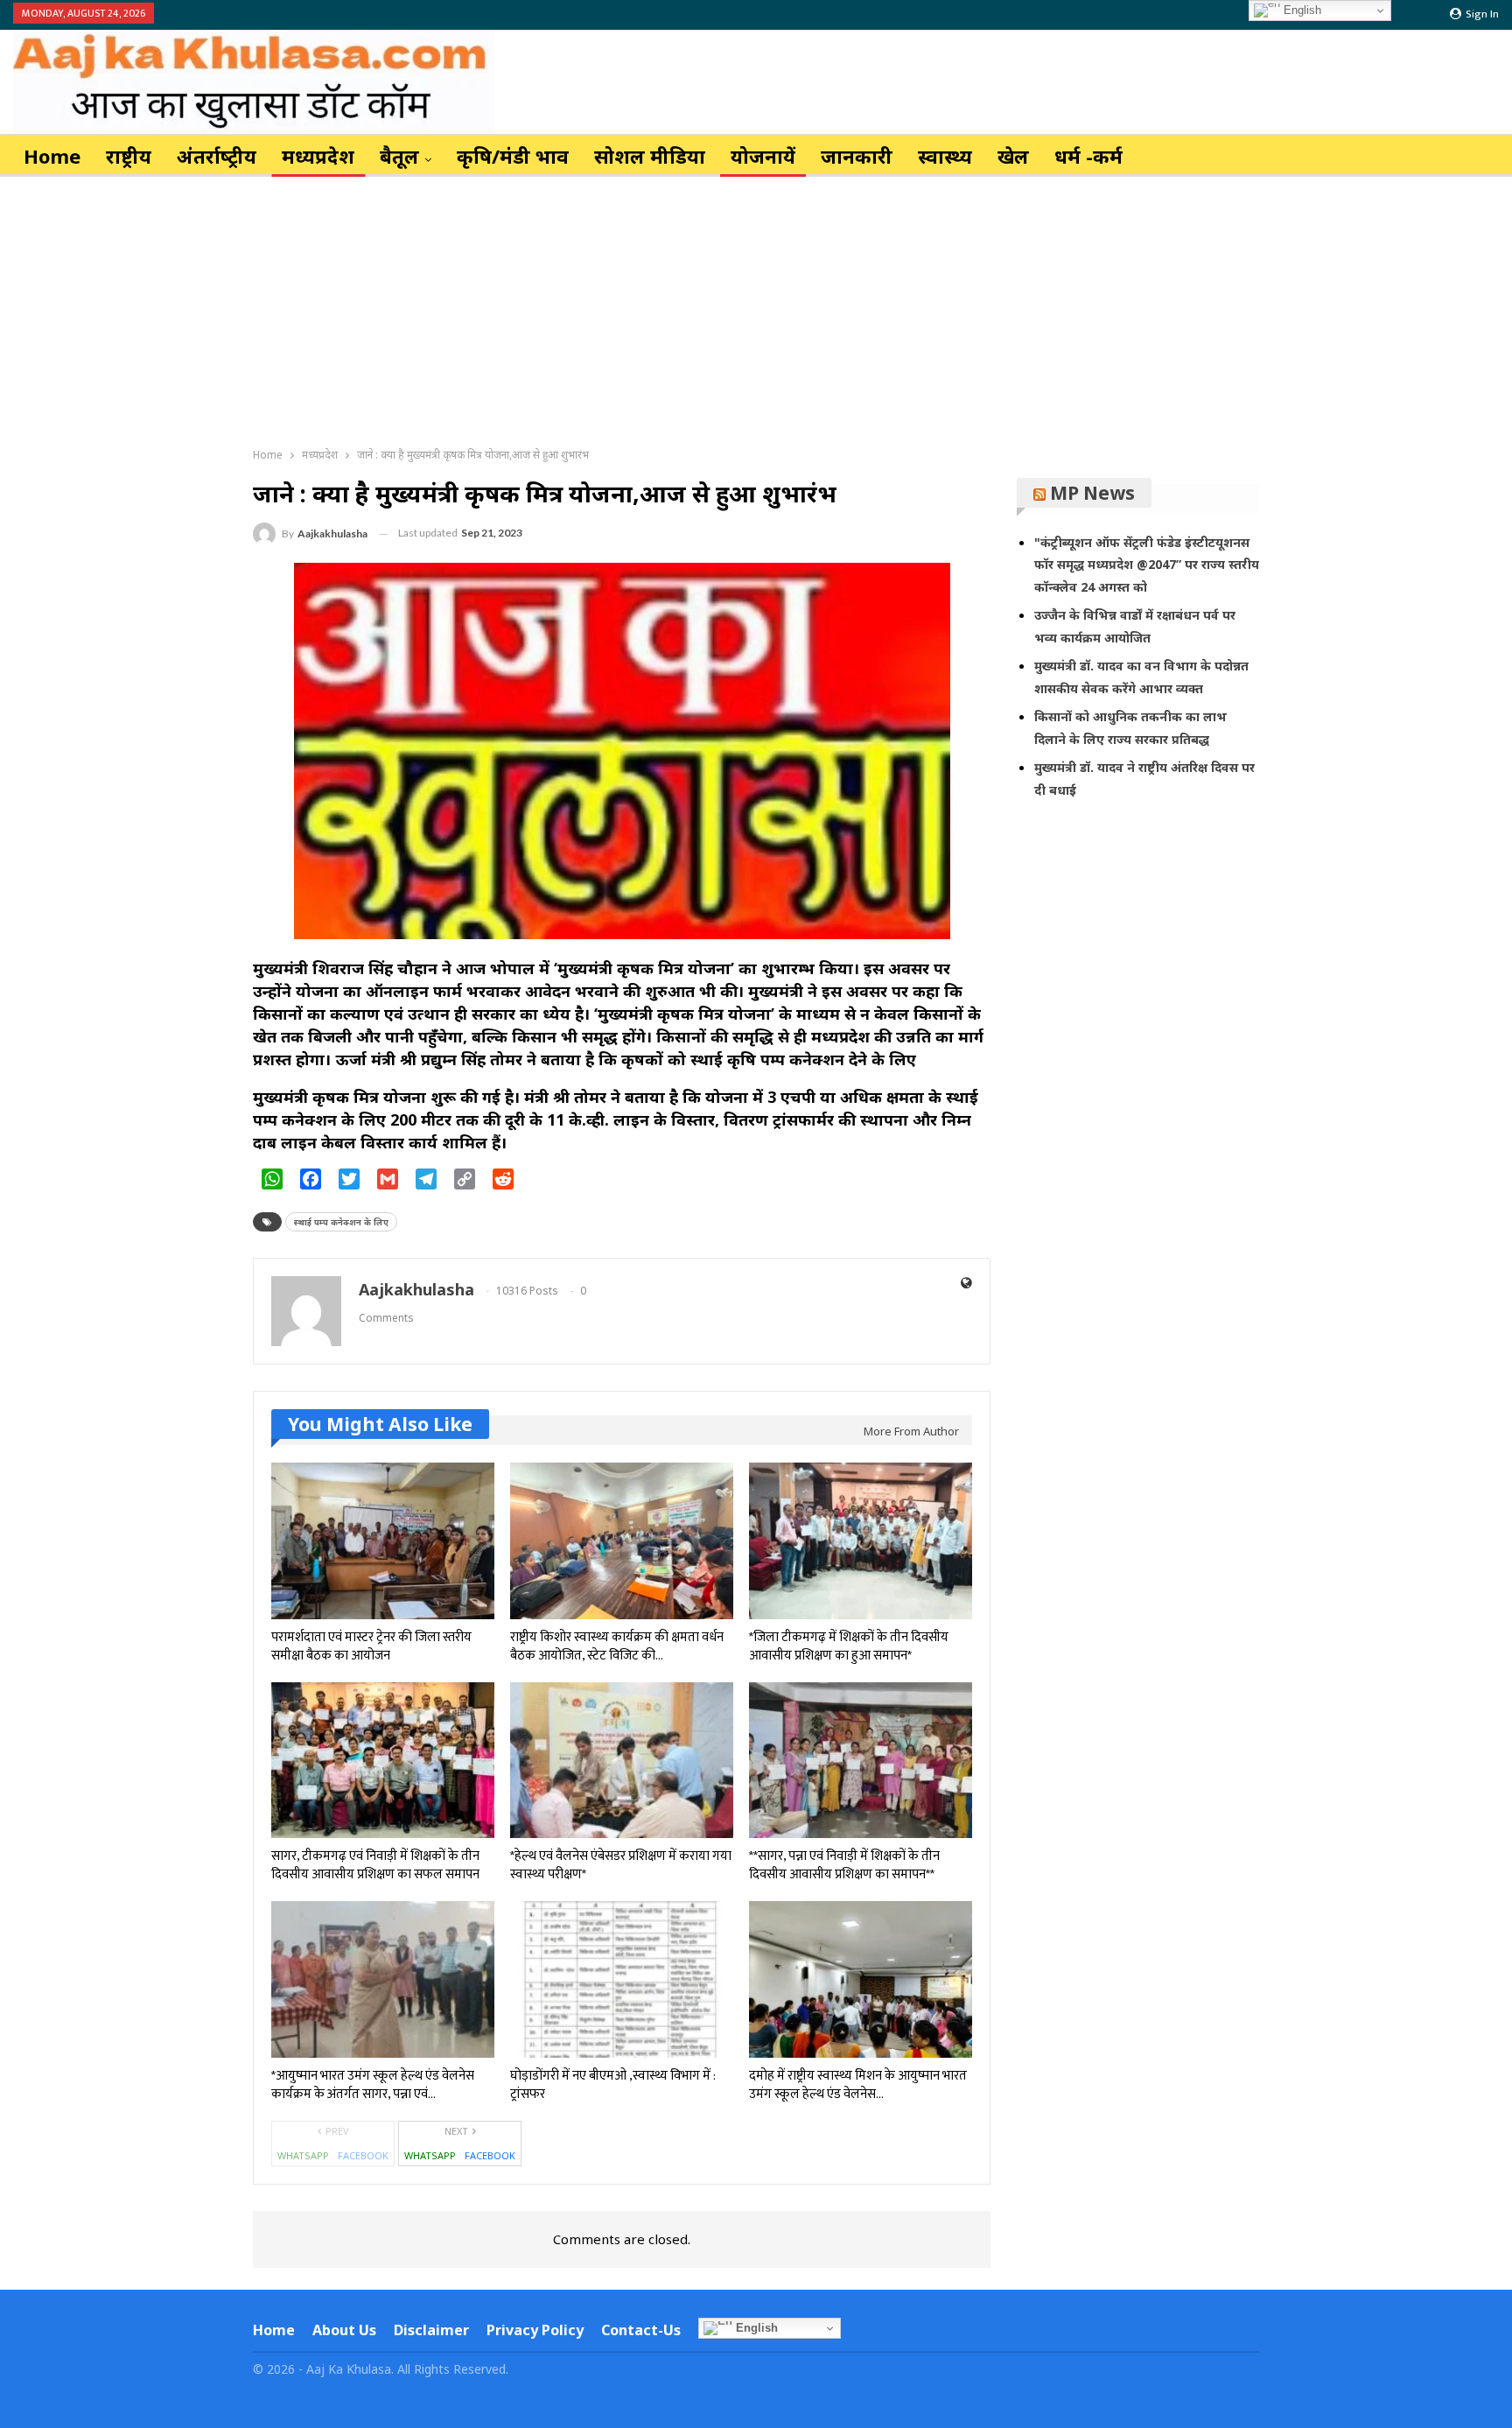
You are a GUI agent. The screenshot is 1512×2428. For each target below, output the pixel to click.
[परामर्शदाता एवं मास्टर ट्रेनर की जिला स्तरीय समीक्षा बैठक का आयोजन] (383, 1541)
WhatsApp (303, 2155)
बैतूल (399, 156)
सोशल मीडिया (650, 156)
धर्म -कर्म (1088, 156)
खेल (1013, 156)
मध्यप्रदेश (318, 156)
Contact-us (641, 2330)
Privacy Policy (535, 2330)
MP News (1092, 493)
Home (52, 156)
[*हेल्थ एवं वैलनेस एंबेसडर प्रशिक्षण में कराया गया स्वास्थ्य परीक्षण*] (622, 1761)
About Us (344, 2330)
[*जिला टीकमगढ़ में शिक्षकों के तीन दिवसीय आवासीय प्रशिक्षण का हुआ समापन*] (861, 1541)
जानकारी (857, 156)
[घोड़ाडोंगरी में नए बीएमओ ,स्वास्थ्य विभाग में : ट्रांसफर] (622, 1979)
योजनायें (763, 156)
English (755, 2328)
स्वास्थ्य (945, 156)
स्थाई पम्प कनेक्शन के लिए (341, 1222)
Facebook (363, 2155)
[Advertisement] (756, 308)
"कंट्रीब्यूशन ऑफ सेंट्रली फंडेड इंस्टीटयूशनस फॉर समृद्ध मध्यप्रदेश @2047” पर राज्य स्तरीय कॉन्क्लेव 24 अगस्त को (1147, 565)
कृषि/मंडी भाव (513, 156)
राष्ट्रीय (129, 156)
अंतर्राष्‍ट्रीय (217, 156)
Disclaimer (431, 2330)
